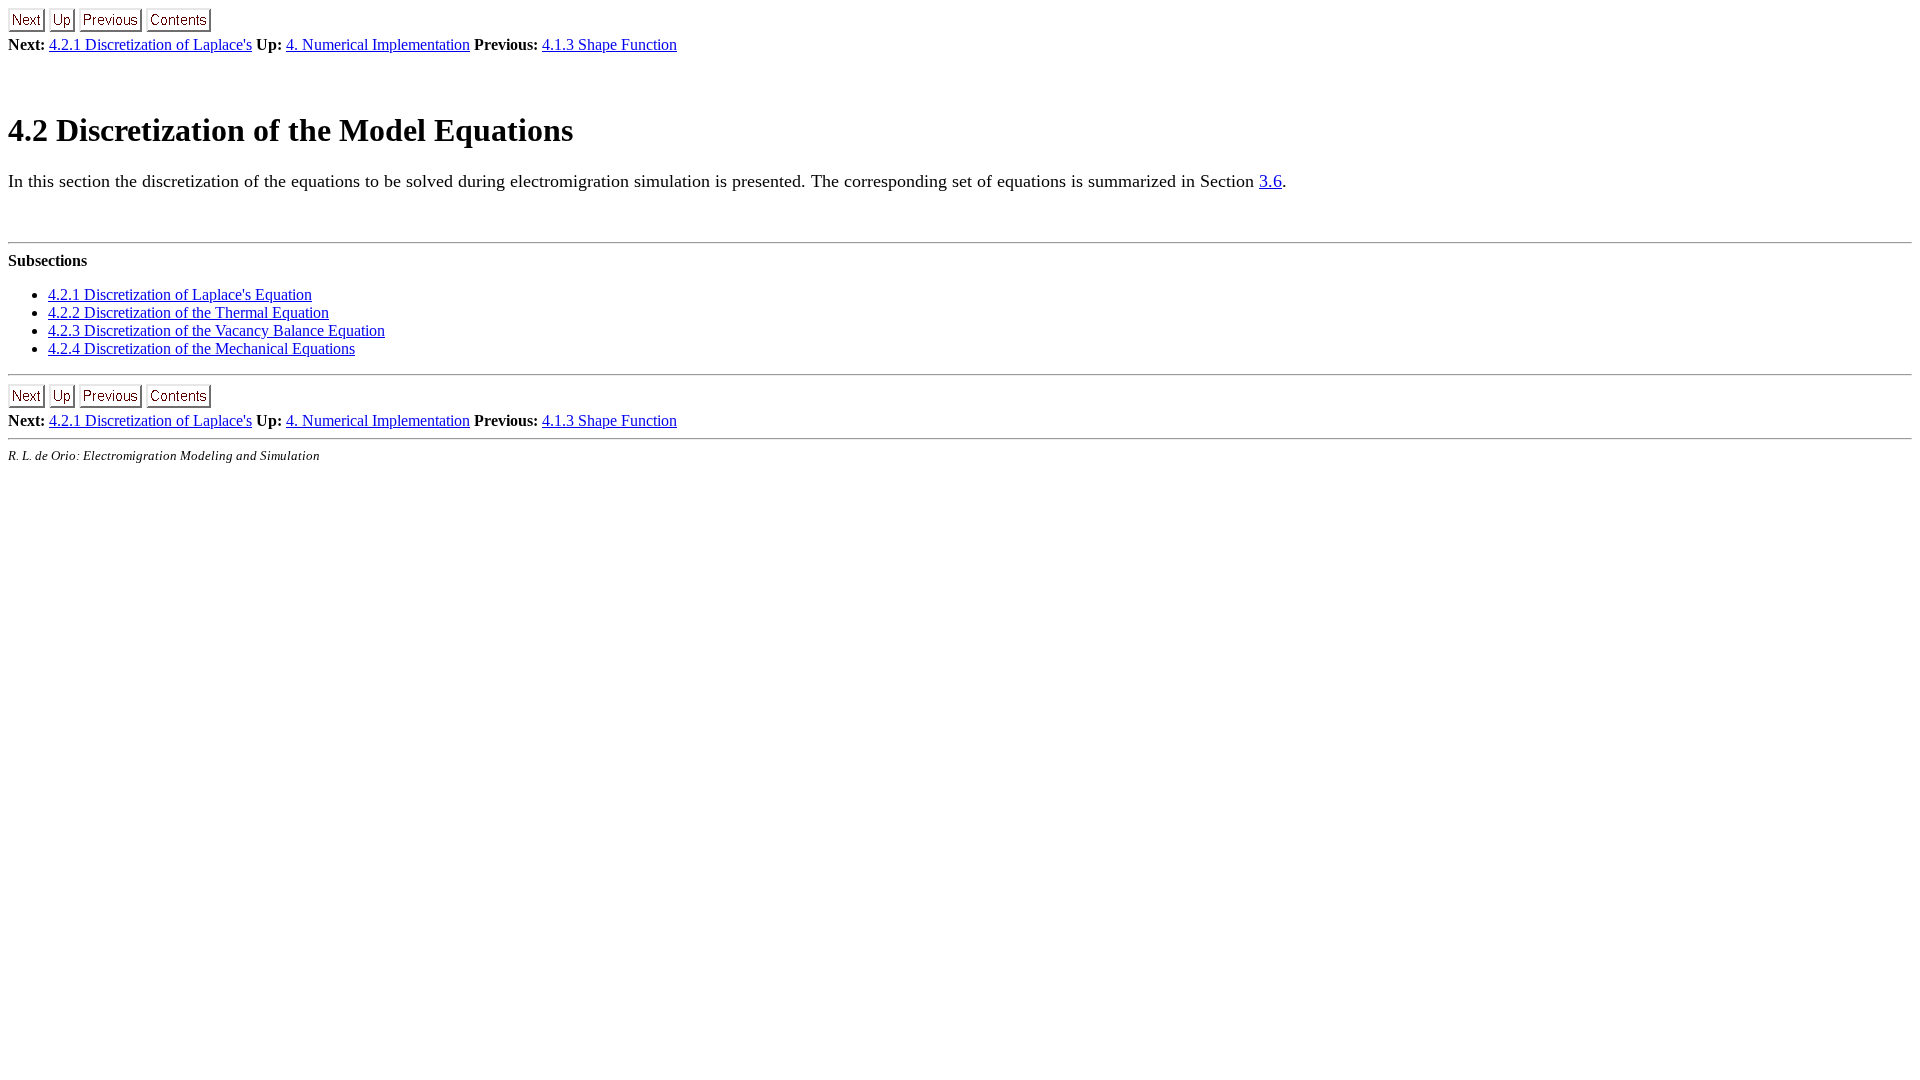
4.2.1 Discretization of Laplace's (150, 44)
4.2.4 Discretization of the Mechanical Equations (201, 348)
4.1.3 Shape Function (609, 44)
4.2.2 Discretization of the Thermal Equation (188, 312)
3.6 (1270, 181)
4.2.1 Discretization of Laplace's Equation (180, 294)
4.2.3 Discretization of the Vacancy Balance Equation (216, 330)
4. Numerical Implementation (378, 44)
